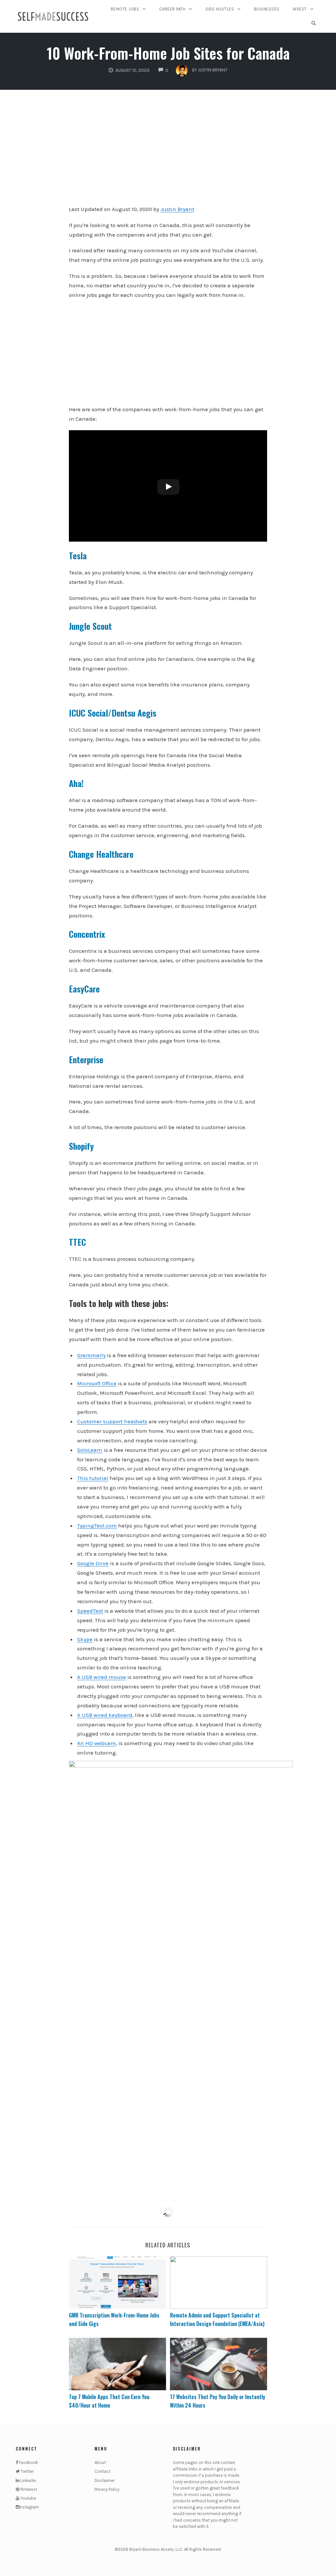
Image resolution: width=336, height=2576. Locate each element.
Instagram (29, 2507)
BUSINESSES (267, 9)
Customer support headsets (112, 1421)
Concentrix (87, 934)
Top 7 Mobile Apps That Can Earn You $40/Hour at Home (109, 2401)
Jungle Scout (90, 626)
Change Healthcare (101, 854)
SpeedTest (90, 1611)
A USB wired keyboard (105, 1715)
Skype (85, 1639)
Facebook (28, 2462)
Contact (102, 2471)
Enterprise (86, 1059)
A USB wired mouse (102, 1677)
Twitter (27, 2471)
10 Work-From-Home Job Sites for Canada (168, 53)
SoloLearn (90, 1450)
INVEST (300, 9)
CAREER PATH (172, 9)
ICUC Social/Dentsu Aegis (113, 713)
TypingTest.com (97, 1526)
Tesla (78, 556)
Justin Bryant (177, 209)
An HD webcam (96, 1743)
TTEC (77, 1242)
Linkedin (28, 2480)
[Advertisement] (168, 152)
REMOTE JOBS (125, 9)
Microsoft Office (97, 1383)
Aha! (76, 783)
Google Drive (93, 1563)
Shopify (81, 1146)
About (100, 2462)
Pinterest (28, 2489)
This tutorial (93, 1478)
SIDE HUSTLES (220, 9)
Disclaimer (105, 2480)
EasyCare (84, 989)
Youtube (28, 2498)
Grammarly (91, 1355)
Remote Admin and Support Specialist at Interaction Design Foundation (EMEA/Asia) (217, 2319)
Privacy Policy (107, 2489)
